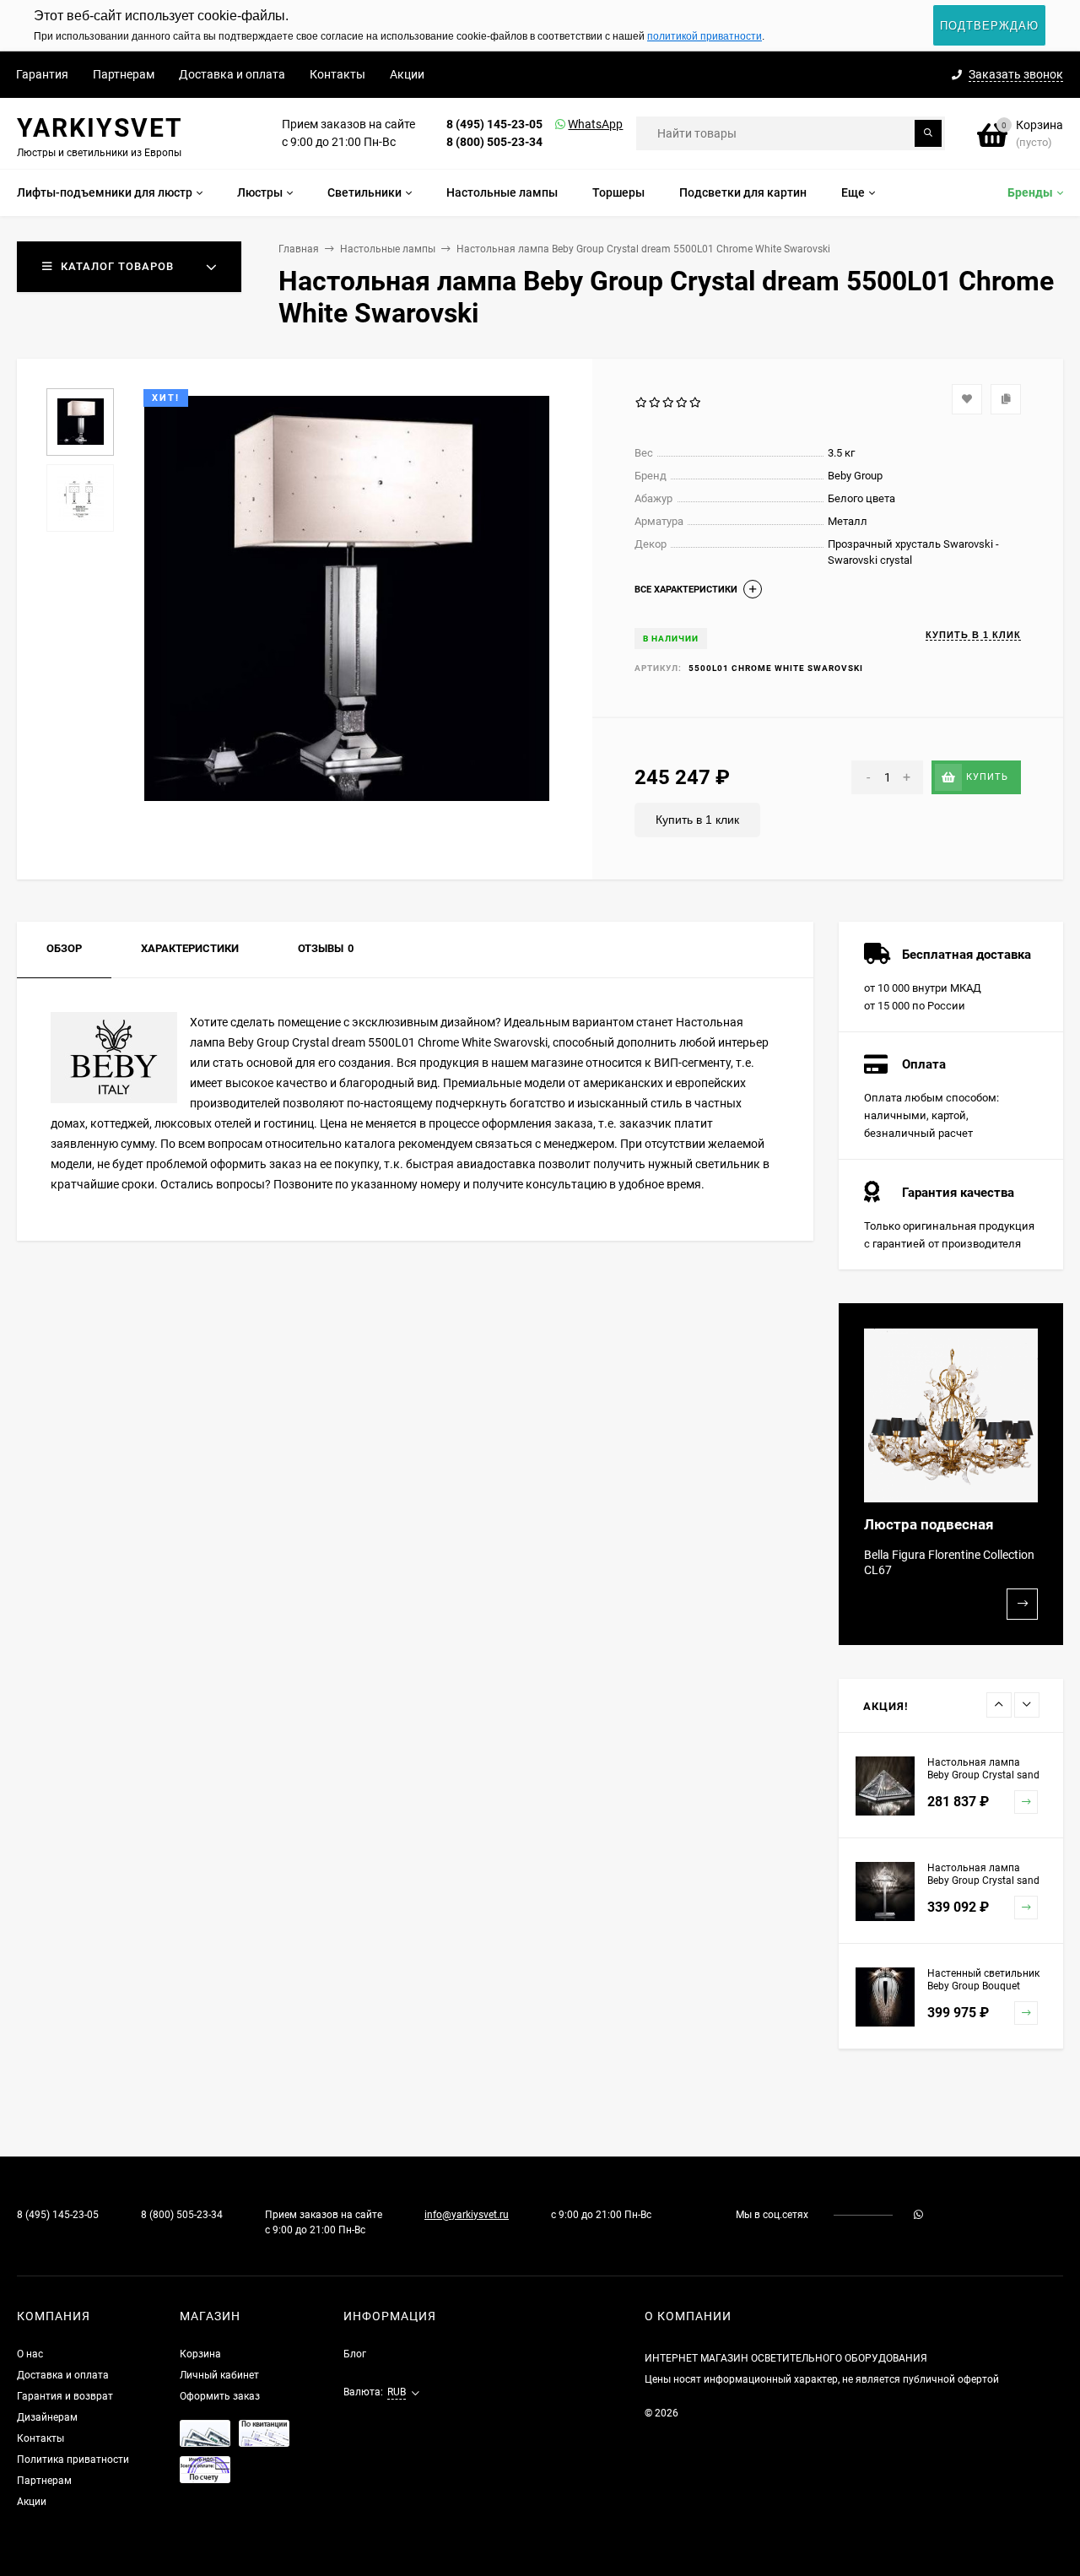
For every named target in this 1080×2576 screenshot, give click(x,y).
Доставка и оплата (232, 74)
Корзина (200, 2354)
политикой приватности (705, 36)
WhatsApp (574, 124)
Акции (407, 74)
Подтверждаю (989, 26)
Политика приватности (73, 2460)
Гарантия (42, 74)
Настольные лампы (388, 249)
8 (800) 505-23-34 (494, 142)
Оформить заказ (220, 2396)
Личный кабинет (219, 2375)
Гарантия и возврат (65, 2396)
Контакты (337, 74)
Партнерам (124, 74)
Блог (355, 2354)
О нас (30, 2354)
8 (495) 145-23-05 (494, 124)
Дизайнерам (47, 2417)
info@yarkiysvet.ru (467, 2215)
